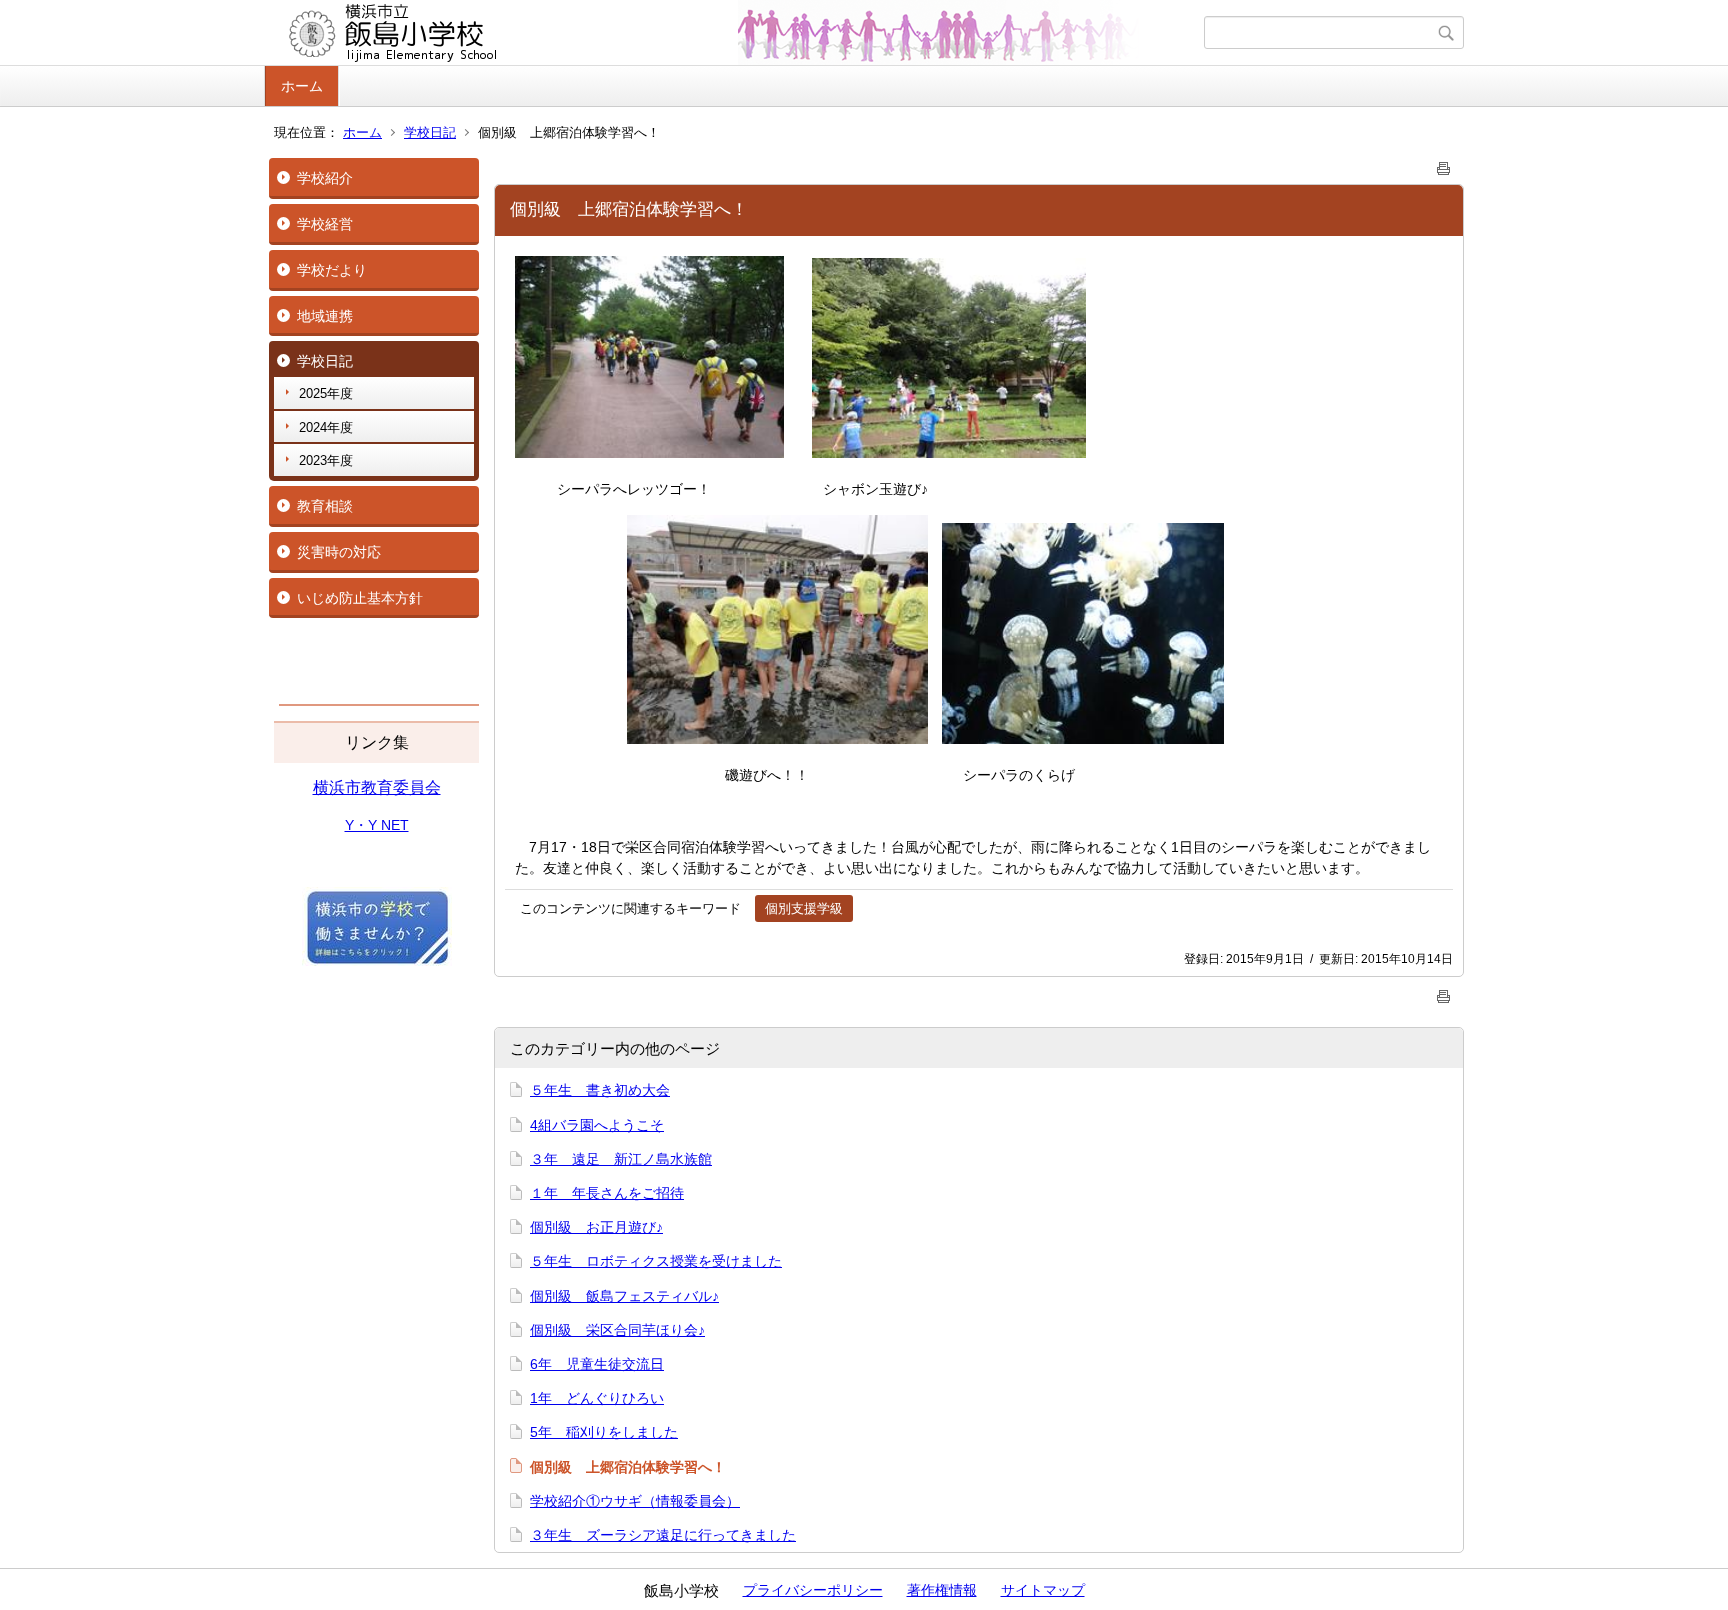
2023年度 (326, 460)
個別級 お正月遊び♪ (596, 1227)
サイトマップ (1043, 1590)
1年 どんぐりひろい (597, 1398)
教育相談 (325, 506)
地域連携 (325, 316)
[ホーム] (736, 33)
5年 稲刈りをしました (604, 1432)
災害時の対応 (339, 552)
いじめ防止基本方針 (360, 598)
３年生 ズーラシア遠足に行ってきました (663, 1535)
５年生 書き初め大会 (600, 1090)
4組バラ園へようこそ (597, 1125)
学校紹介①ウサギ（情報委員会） (635, 1501)
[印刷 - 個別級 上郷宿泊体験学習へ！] (1444, 164)
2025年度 (326, 393)
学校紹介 (325, 178)
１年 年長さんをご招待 (607, 1193)
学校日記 (430, 132)
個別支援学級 (804, 908)
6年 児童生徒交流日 (597, 1364)
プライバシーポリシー (813, 1590)
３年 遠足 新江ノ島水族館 (621, 1159)
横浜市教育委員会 (377, 787)
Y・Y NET (377, 825)
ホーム (302, 86)
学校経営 (325, 224)
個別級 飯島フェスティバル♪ (624, 1296)
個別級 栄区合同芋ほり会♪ (617, 1330)
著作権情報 (942, 1590)
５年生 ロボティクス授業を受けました (656, 1261)
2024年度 (326, 427)
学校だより (332, 270)
